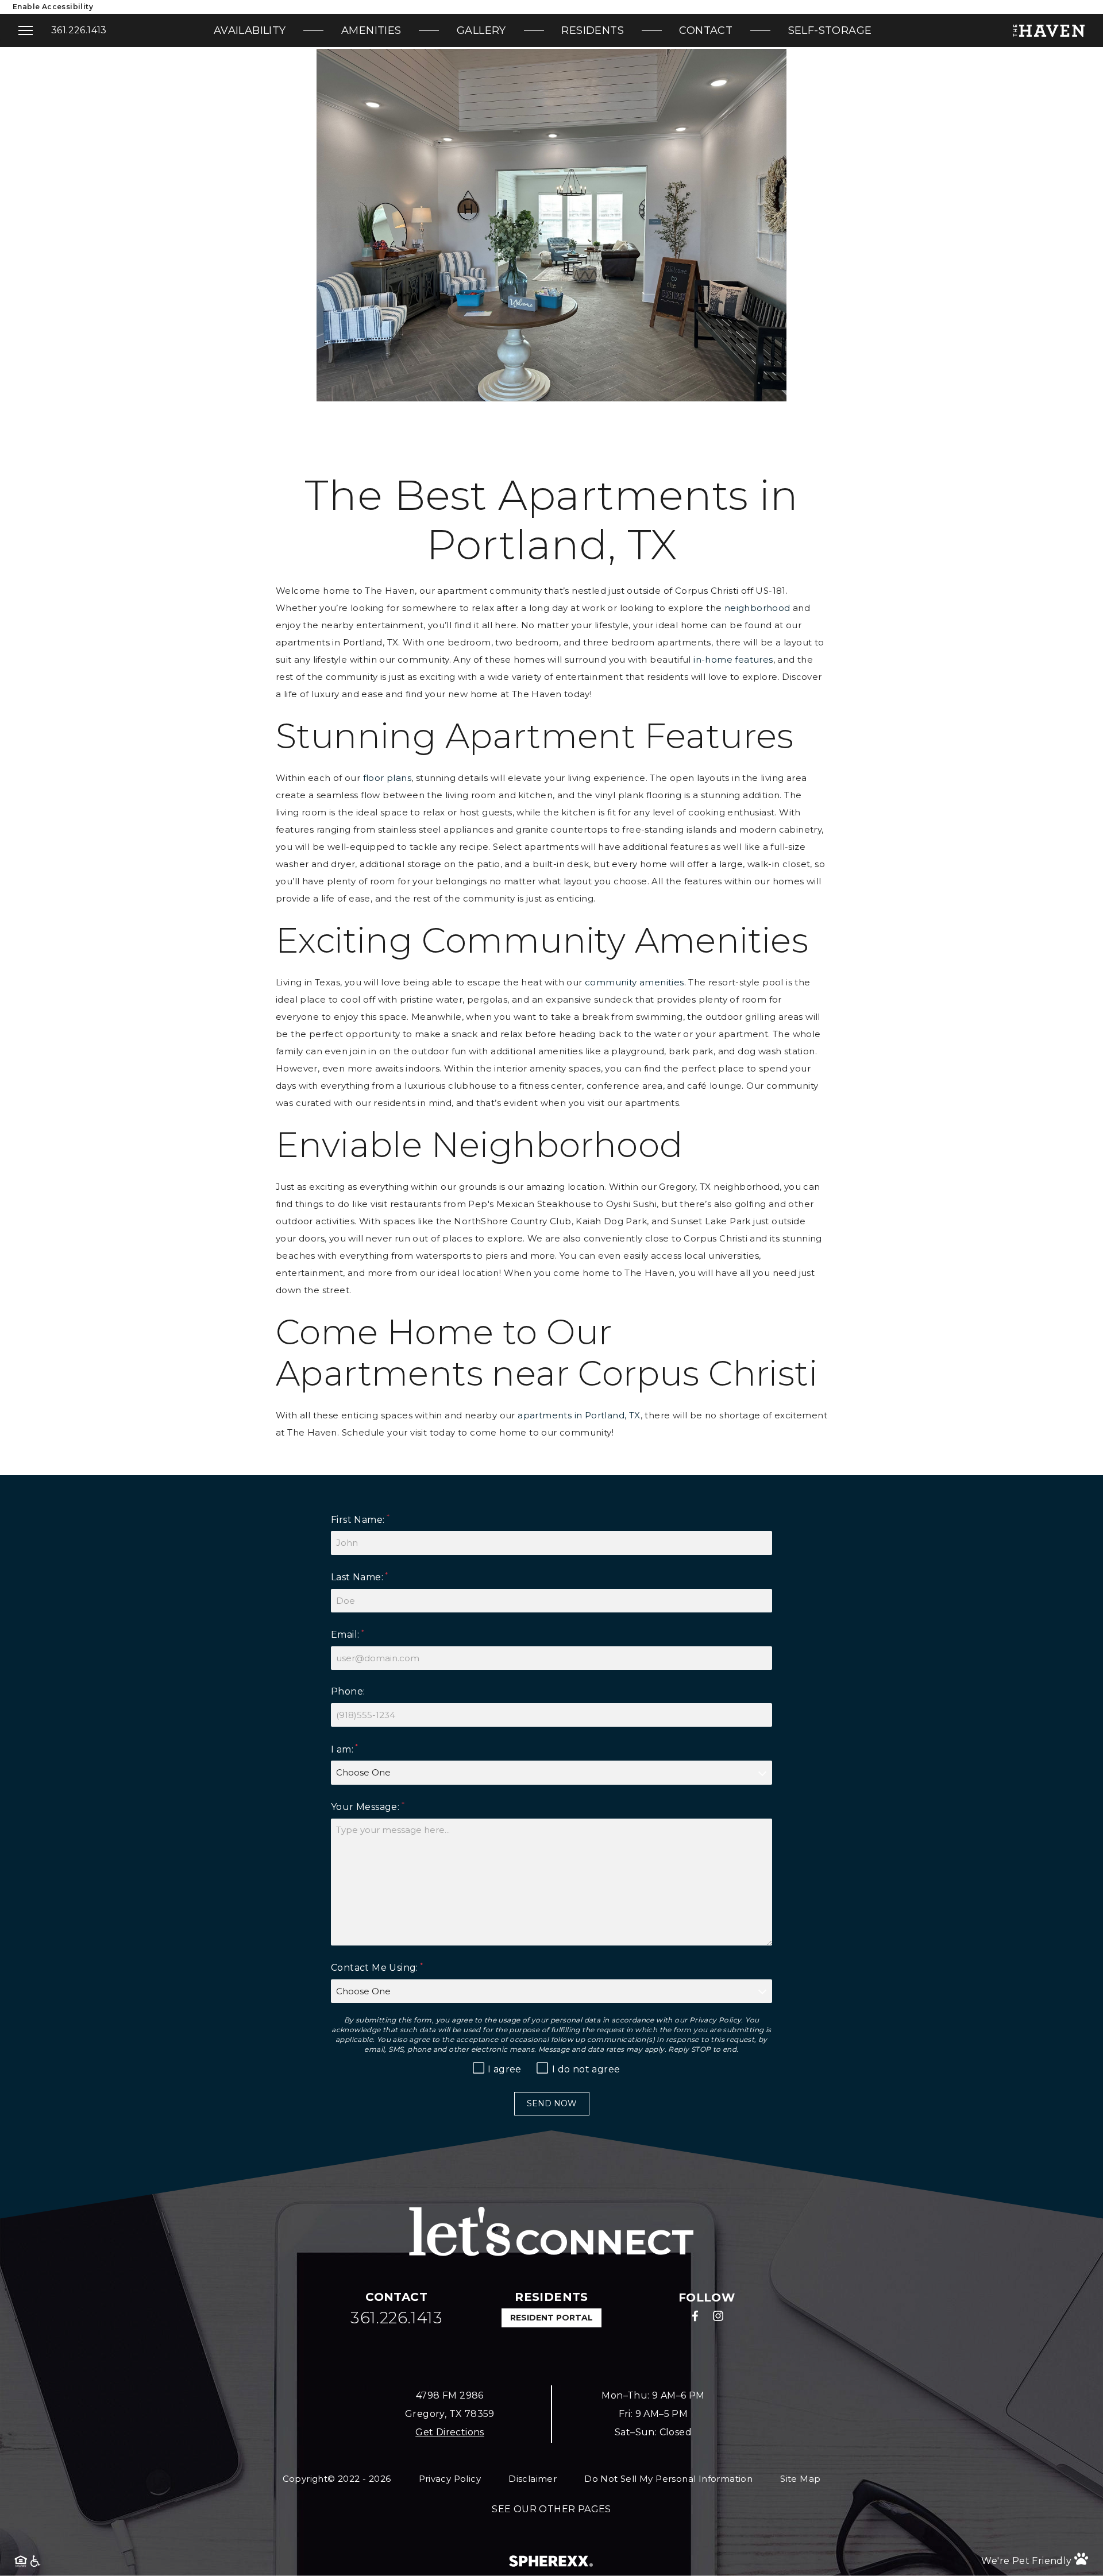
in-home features (733, 659)
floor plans (387, 777)
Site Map (800, 2479)
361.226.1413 (79, 30)
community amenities (635, 982)
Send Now (552, 2103)
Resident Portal (551, 2318)
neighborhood (757, 607)
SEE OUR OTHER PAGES (551, 2509)
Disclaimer (533, 2479)
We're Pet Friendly (1028, 2561)
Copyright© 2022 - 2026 (337, 2479)
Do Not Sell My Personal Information (668, 2479)
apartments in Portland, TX (579, 1415)
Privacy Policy (716, 2020)
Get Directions (450, 2432)
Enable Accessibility (53, 7)
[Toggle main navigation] (26, 30)
